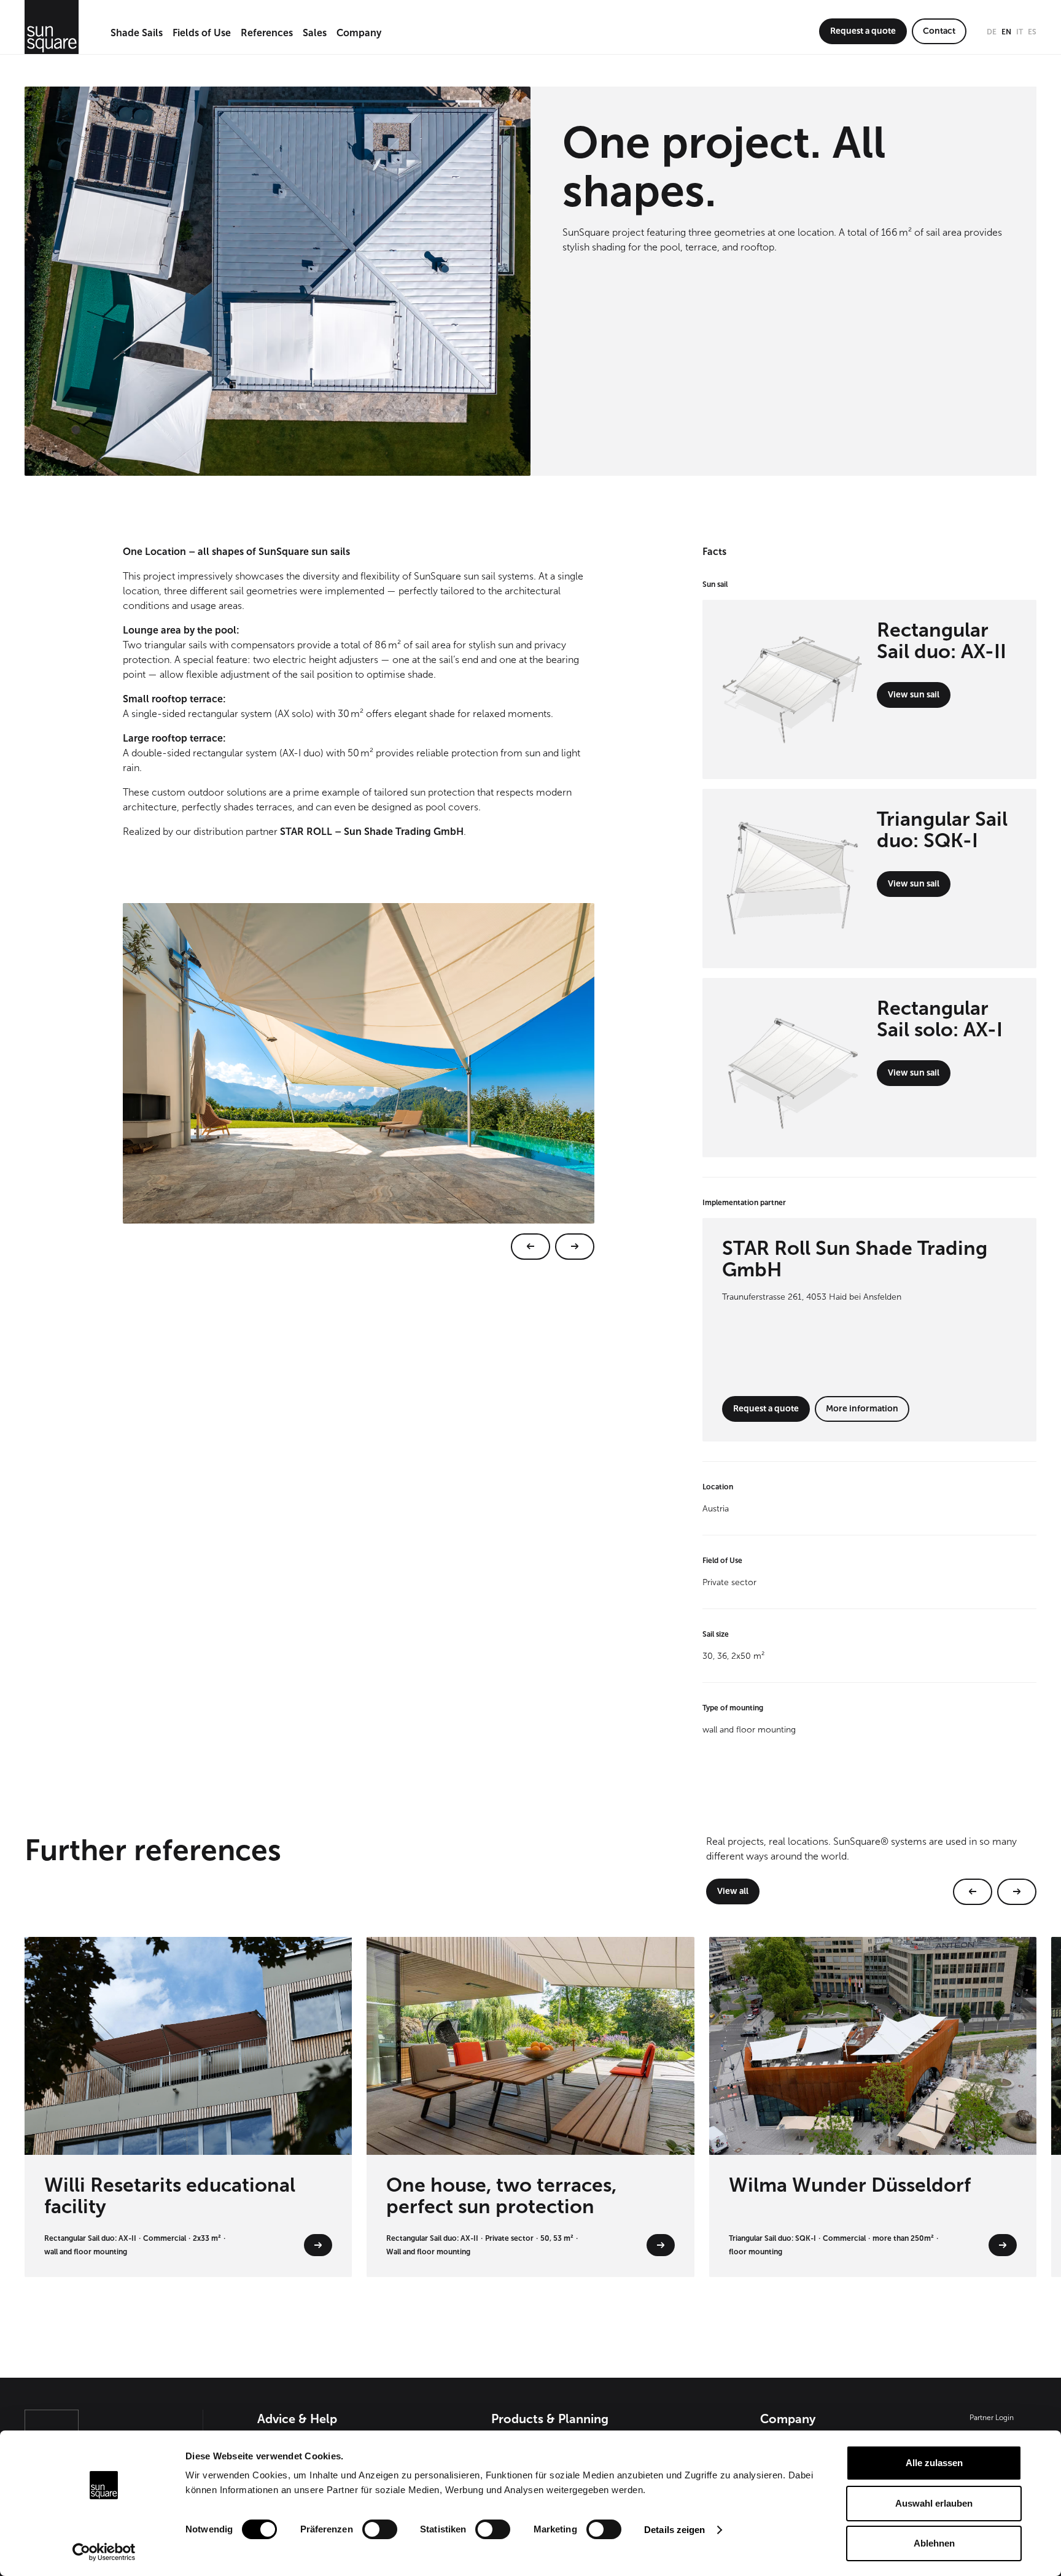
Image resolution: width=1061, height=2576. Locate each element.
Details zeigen (674, 2530)
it (1020, 32)
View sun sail (914, 695)
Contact (939, 31)
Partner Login (992, 2418)
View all (733, 1891)
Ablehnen (934, 2543)
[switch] (380, 2529)
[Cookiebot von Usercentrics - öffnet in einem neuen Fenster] (104, 2552)
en (1006, 32)
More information (862, 1409)
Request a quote (863, 31)
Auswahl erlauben (934, 2503)
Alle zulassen (934, 2463)
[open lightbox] (359, 1081)
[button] (137, 34)
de (992, 32)
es (1032, 32)
